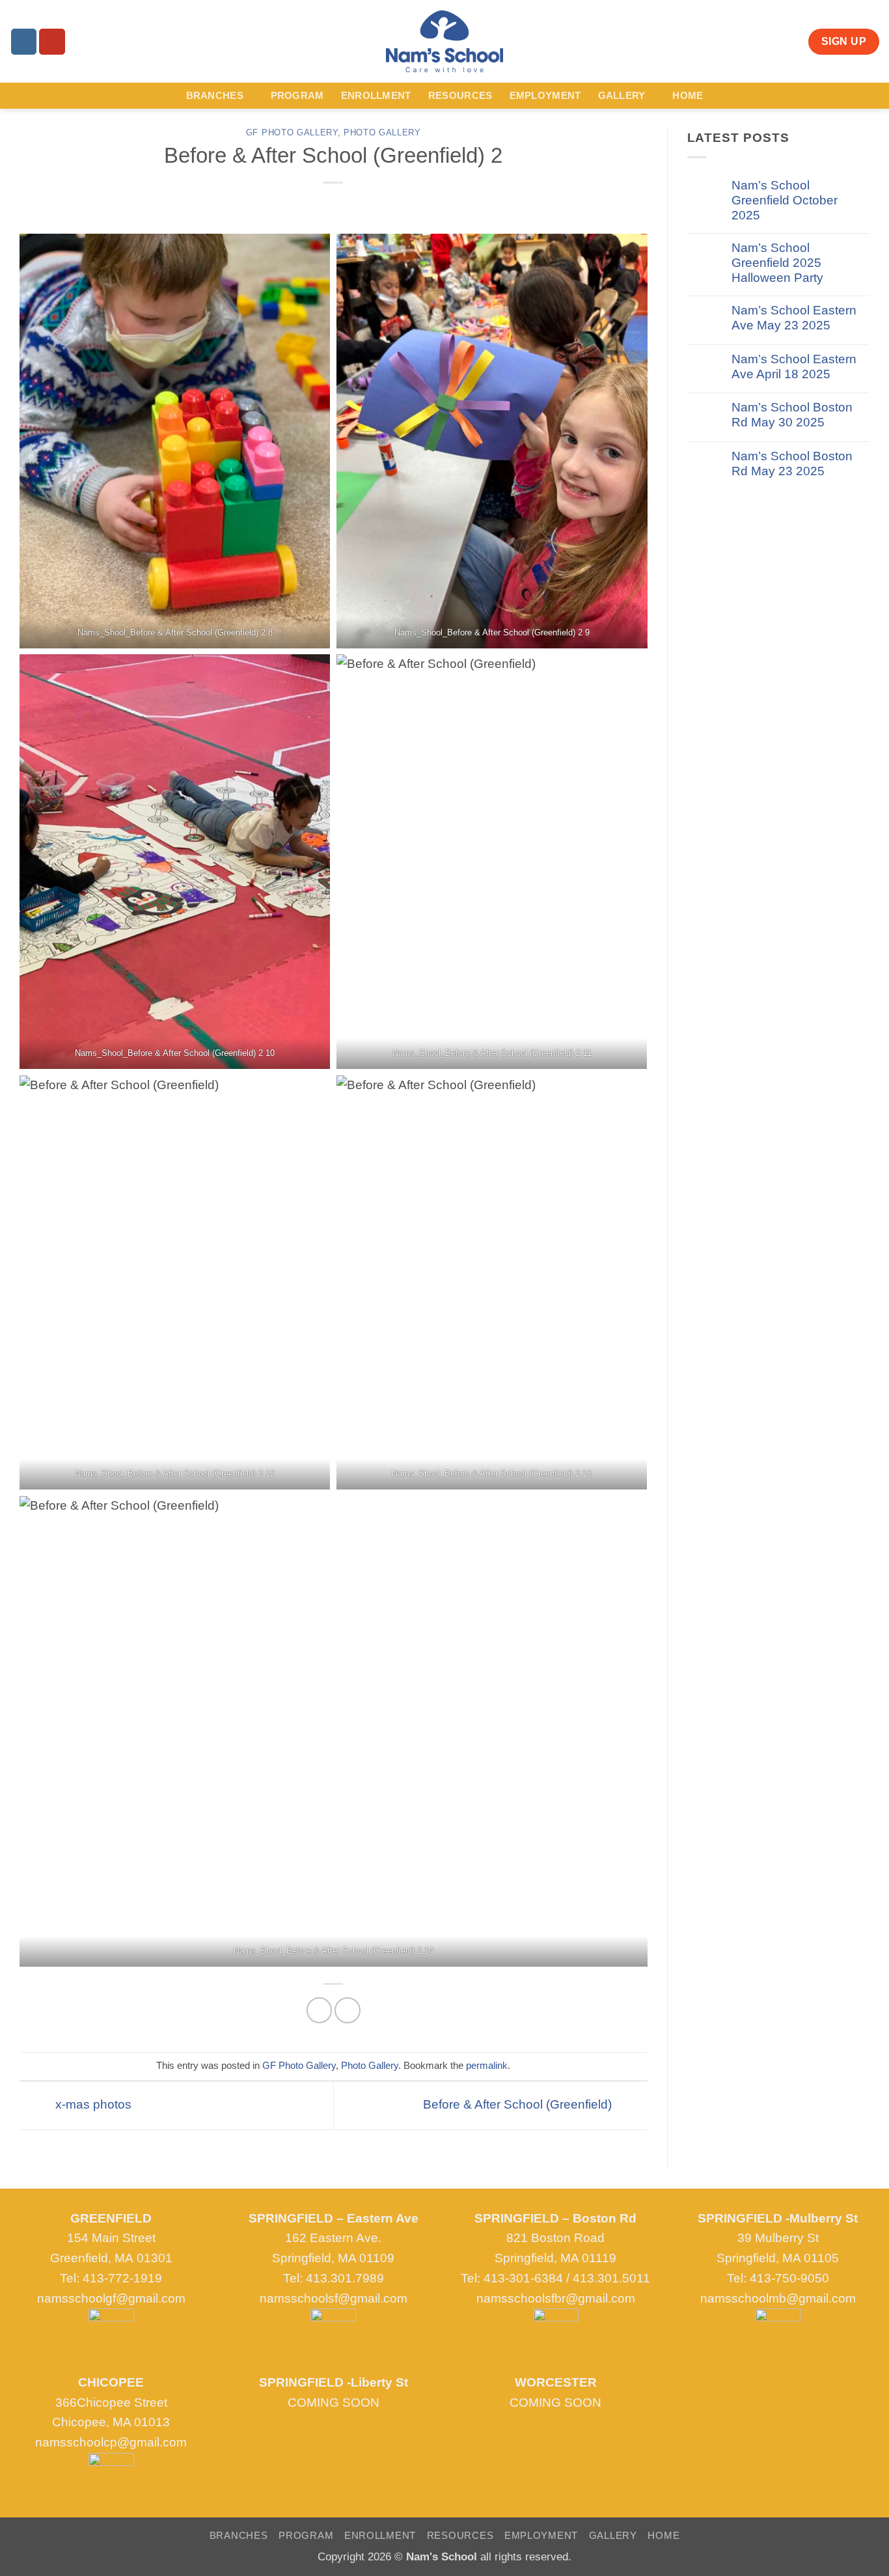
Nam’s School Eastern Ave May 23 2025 (794, 318)
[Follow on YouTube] (52, 42)
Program (297, 95)
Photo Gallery (382, 132)
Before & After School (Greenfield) (519, 2104)
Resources (460, 95)
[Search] (81, 41)
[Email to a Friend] (348, 2010)
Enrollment (376, 95)
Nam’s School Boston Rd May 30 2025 (792, 415)
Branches (215, 95)
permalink (487, 2065)
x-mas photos (92, 2104)
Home (688, 95)
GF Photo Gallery (292, 132)
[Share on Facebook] (320, 2010)
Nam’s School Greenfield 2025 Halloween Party (777, 263)
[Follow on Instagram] (24, 42)
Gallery (622, 95)
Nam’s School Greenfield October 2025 (785, 200)
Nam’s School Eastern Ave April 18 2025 (794, 367)
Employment (545, 95)
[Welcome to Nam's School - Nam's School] (444, 41)
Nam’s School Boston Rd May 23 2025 (792, 464)
